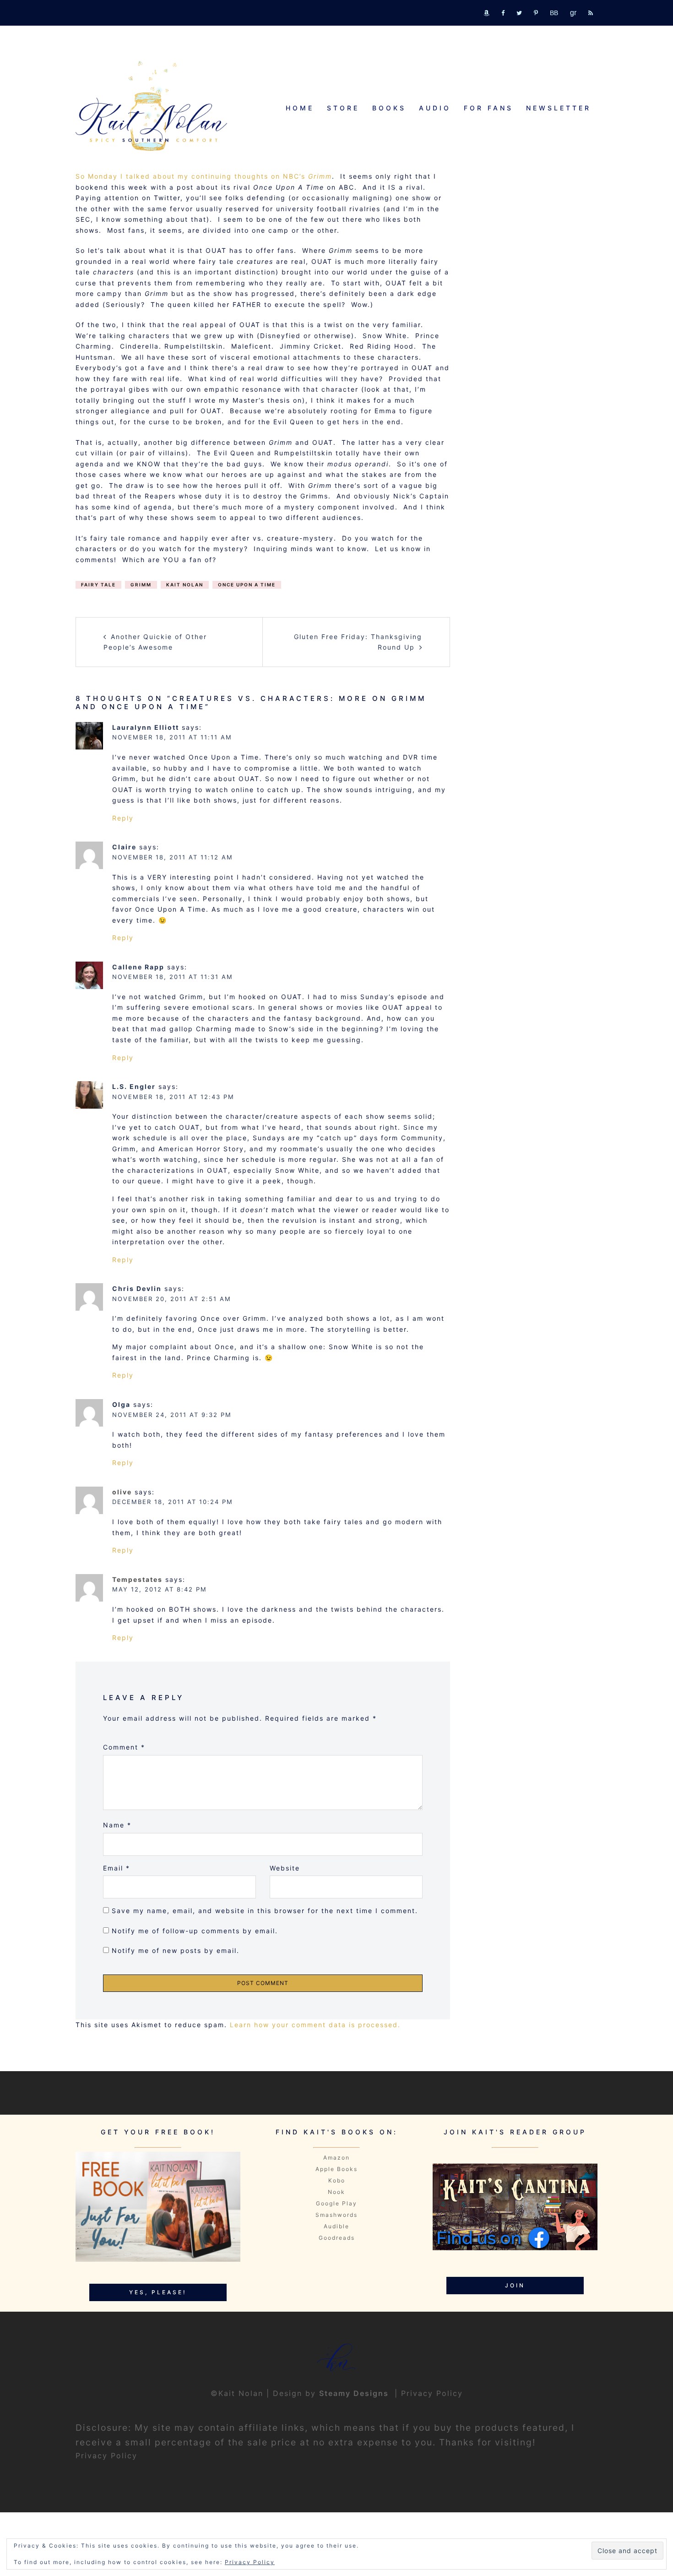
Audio (435, 108)
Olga (121, 1404)
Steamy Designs (355, 2393)
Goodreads (337, 2238)
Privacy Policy (432, 2393)
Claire (124, 847)
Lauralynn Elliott (146, 727)
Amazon (336, 2158)
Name (117, 1825)
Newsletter (559, 108)
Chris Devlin (137, 1288)
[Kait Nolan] (151, 106)
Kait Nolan (185, 585)
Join (515, 2285)
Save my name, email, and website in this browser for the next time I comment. (265, 1911)
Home (300, 108)
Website (285, 1868)
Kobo (337, 2180)
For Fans (488, 108)
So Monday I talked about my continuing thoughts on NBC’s (204, 176)
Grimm (141, 585)
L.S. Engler (134, 1086)
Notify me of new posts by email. (176, 1950)
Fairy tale (98, 585)
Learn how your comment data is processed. (315, 2025)
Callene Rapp (138, 967)
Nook (336, 2192)
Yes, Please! (158, 2292)
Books (389, 108)
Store (343, 108)
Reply (123, 818)
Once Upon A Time (247, 585)
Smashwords (336, 2215)
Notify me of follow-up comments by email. (195, 1931)
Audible (336, 2226)
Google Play (336, 2203)
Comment (124, 1747)
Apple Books (336, 2169)
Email (117, 1868)
